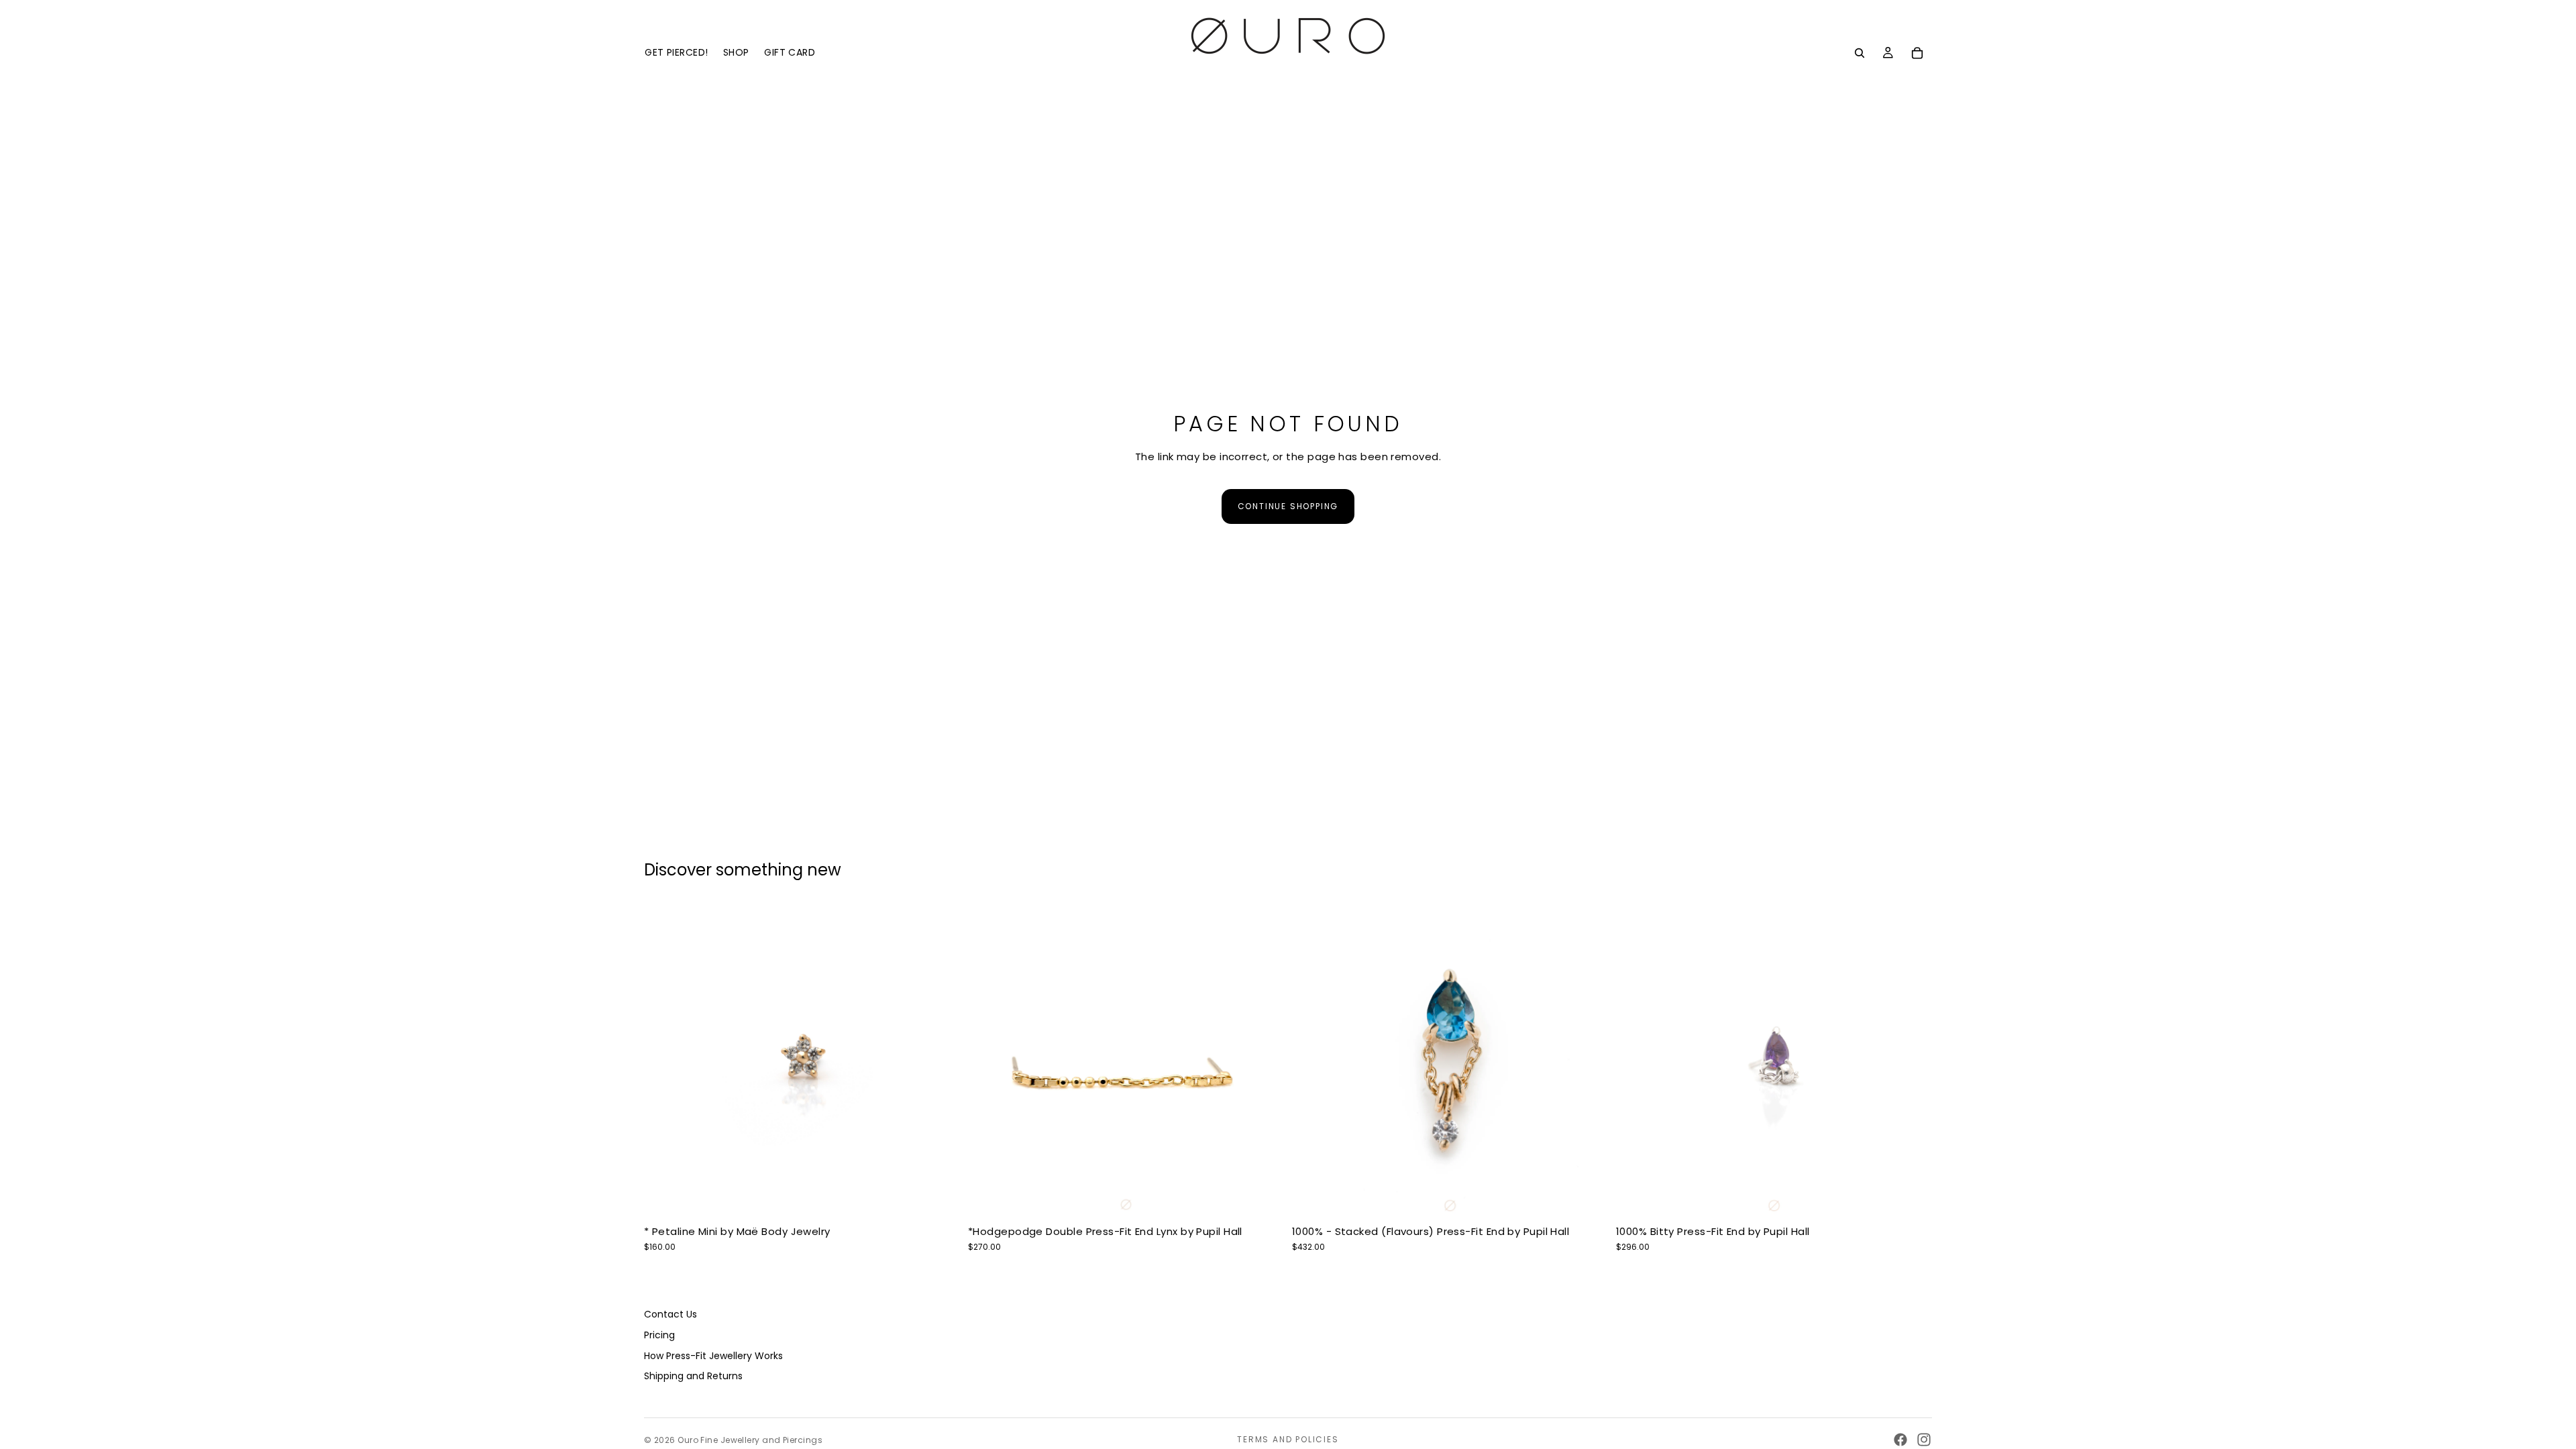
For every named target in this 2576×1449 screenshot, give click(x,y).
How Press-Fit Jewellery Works (713, 1355)
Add (1275, 1198)
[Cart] (1917, 53)
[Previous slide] (664, 1061)
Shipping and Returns (693, 1376)
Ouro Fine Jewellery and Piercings (750, 1440)
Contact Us (670, 1314)
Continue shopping (1288, 506)
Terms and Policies (1288, 1439)
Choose (951, 1198)
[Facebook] (1900, 1440)
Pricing (659, 1335)
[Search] (1860, 53)
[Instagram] (1924, 1440)
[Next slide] (940, 1061)
